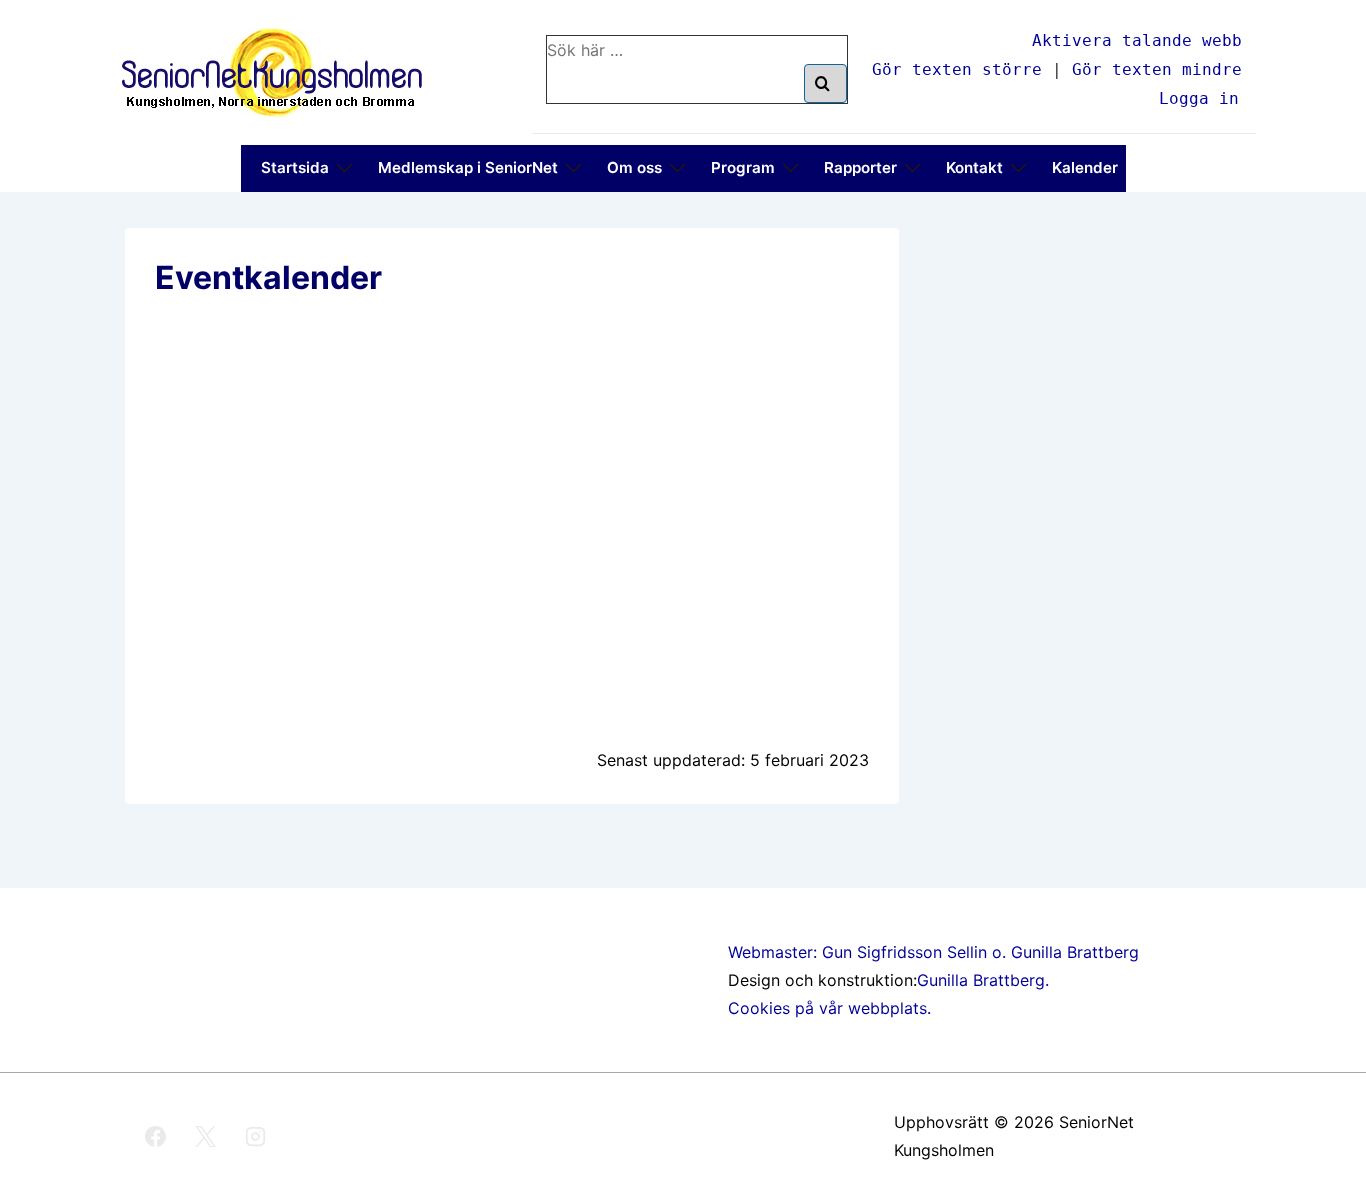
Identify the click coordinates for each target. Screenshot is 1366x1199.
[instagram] (256, 1136)
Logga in (1199, 98)
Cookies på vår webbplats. (829, 1008)
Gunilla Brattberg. (983, 980)
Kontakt (974, 167)
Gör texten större (957, 69)
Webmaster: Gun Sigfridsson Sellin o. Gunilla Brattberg (933, 952)
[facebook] (156, 1136)
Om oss (634, 167)
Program (743, 167)
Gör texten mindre (1157, 69)
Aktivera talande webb (1137, 40)
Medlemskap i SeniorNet (468, 167)
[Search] (825, 83)
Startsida (295, 167)
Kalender (1085, 167)
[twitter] (206, 1136)
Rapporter (860, 167)
